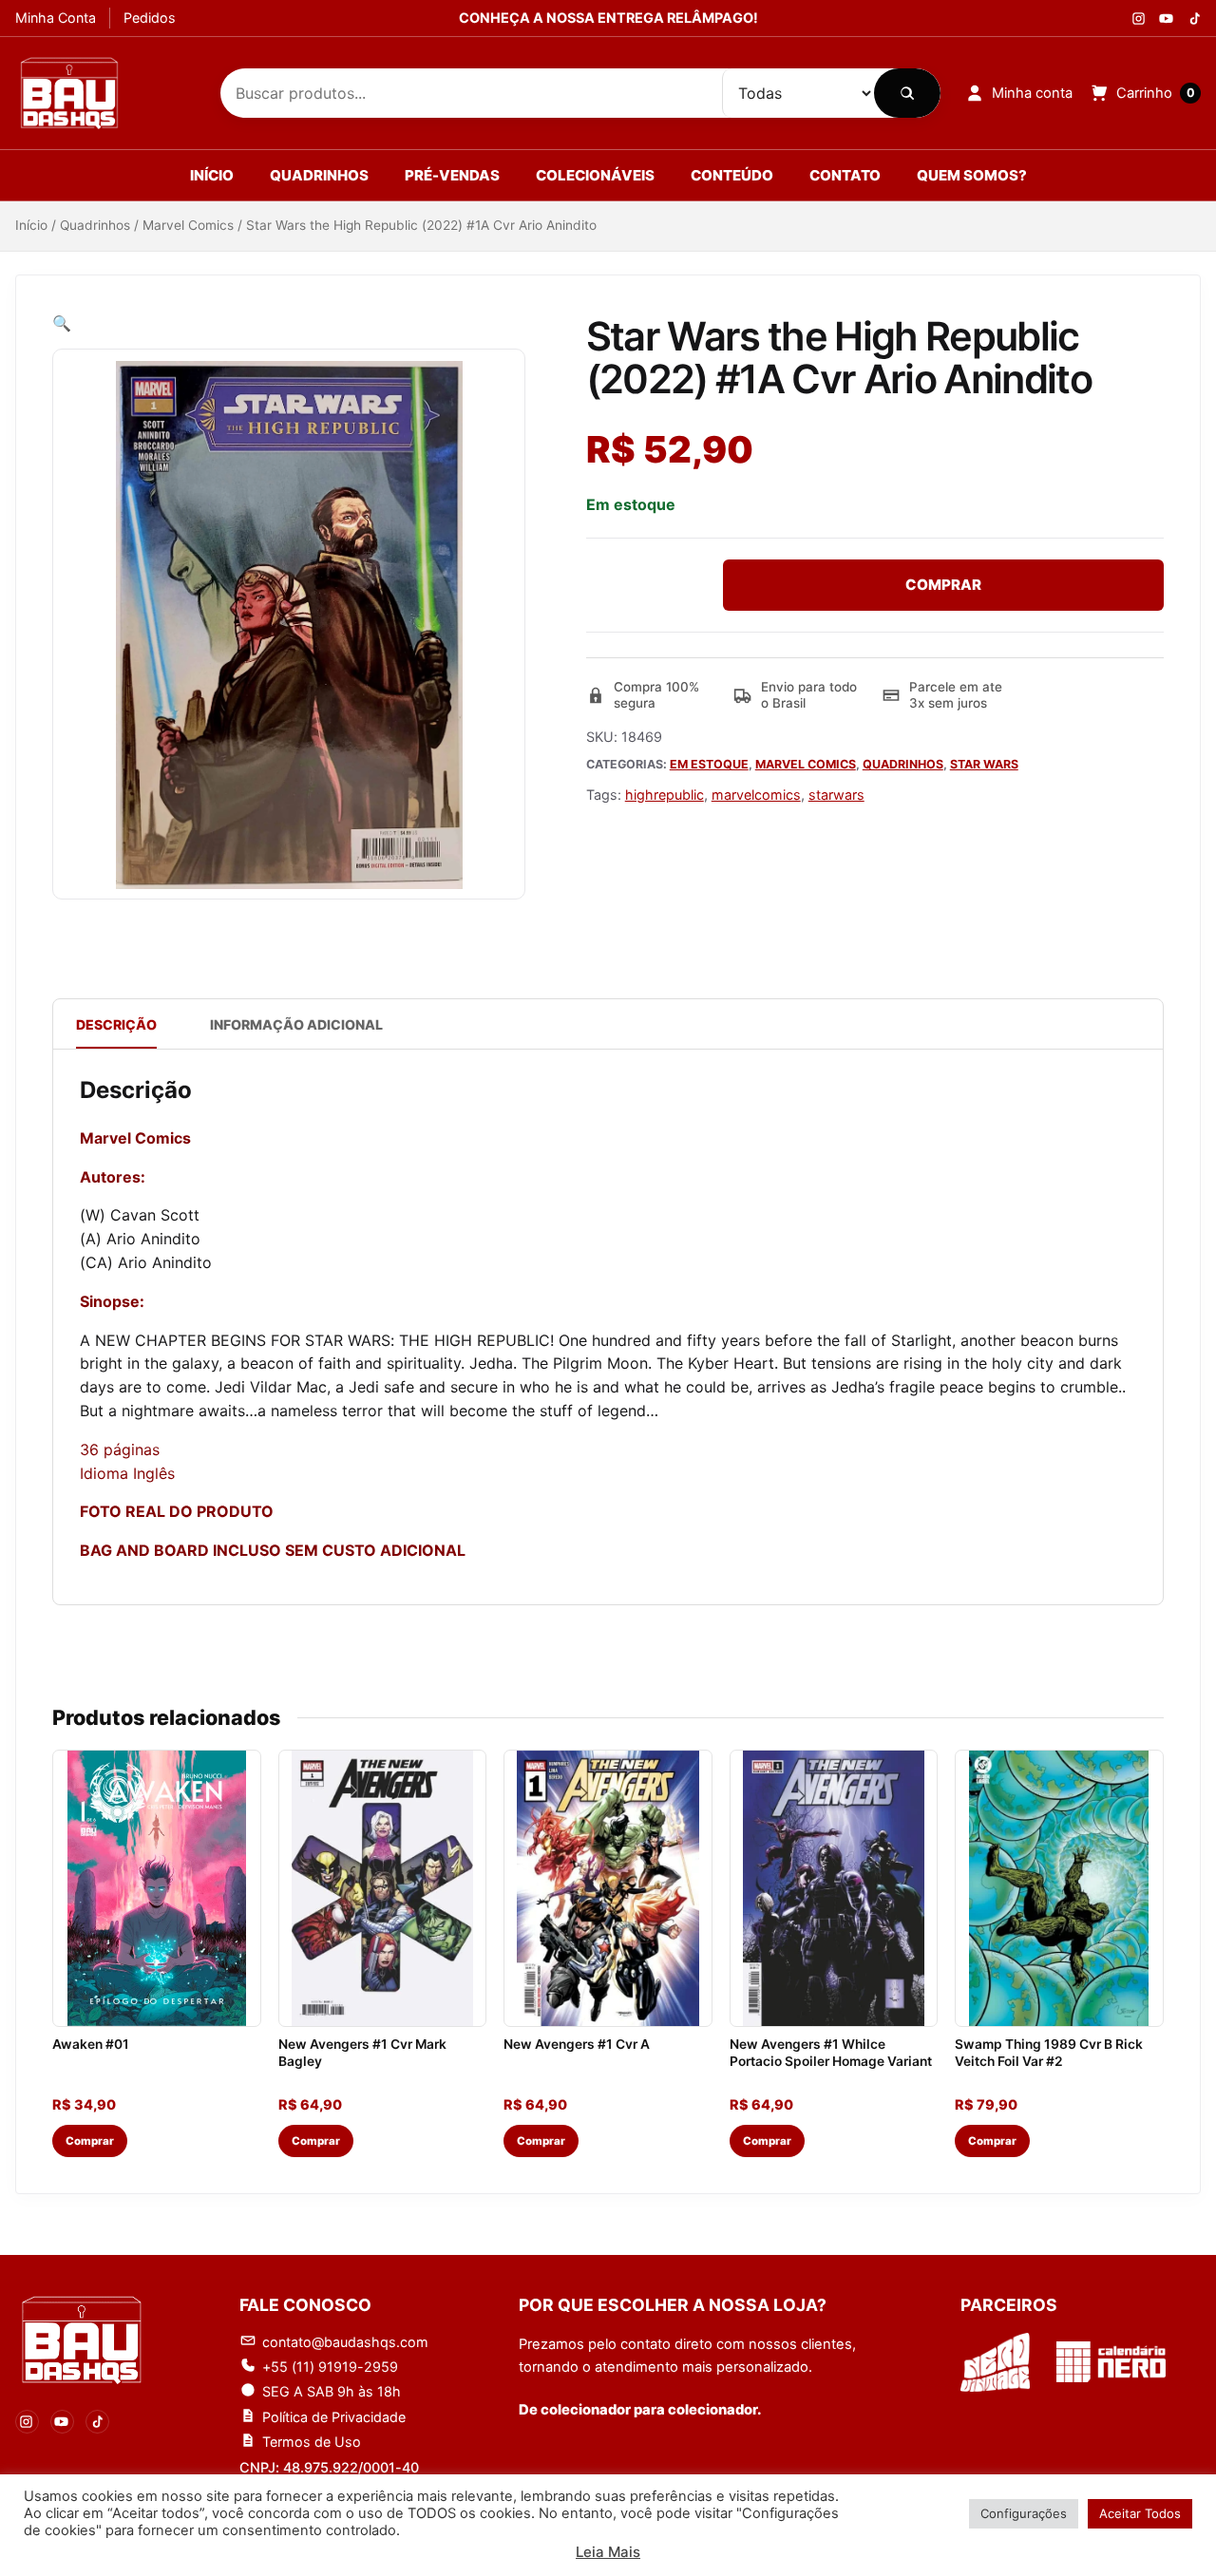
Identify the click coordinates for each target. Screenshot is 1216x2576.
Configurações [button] (1024, 2513)
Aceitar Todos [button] (1140, 2513)
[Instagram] (1139, 19)
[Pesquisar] (907, 93)
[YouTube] (62, 2422)
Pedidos (150, 18)
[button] (62, 323)
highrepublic (665, 795)
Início (212, 175)
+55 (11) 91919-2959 (330, 2367)
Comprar (943, 585)
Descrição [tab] (116, 1024)
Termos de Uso (312, 2442)
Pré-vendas (452, 175)
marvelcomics (756, 795)
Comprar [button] (90, 2141)
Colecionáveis (595, 175)
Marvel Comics (188, 225)
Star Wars (984, 764)
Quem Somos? (972, 175)
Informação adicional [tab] (296, 1024)
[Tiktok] (1194, 19)
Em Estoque (709, 764)
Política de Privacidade (334, 2417)
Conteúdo (732, 175)
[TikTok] (97, 2422)
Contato (845, 175)
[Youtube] (1166, 19)
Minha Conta (56, 18)
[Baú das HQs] (82, 2339)
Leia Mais (608, 2552)
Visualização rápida (157, 2002)
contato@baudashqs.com (345, 2342)
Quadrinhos (319, 175)
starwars (836, 795)
